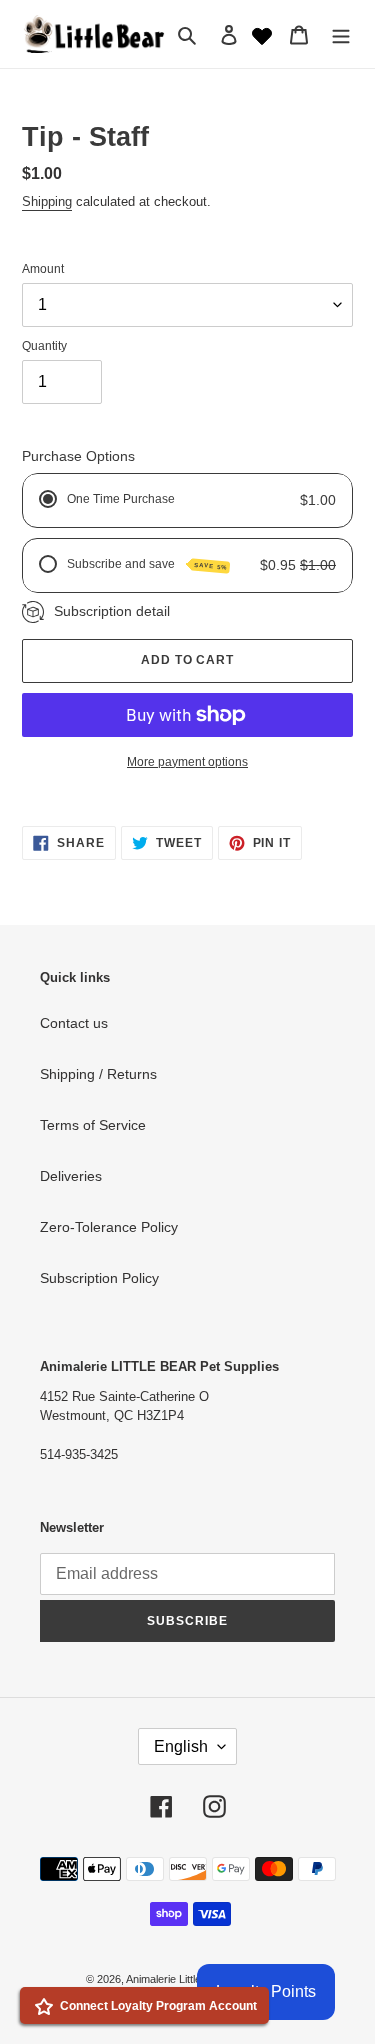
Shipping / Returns (98, 1074)
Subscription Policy (99, 1278)
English (181, 1746)
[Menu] (341, 33)
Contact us (74, 1023)
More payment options (187, 762)
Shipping (47, 201)
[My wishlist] (262, 34)
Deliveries (71, 1176)
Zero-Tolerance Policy (109, 1227)
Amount (43, 269)
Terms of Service (93, 1125)
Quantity (44, 346)
